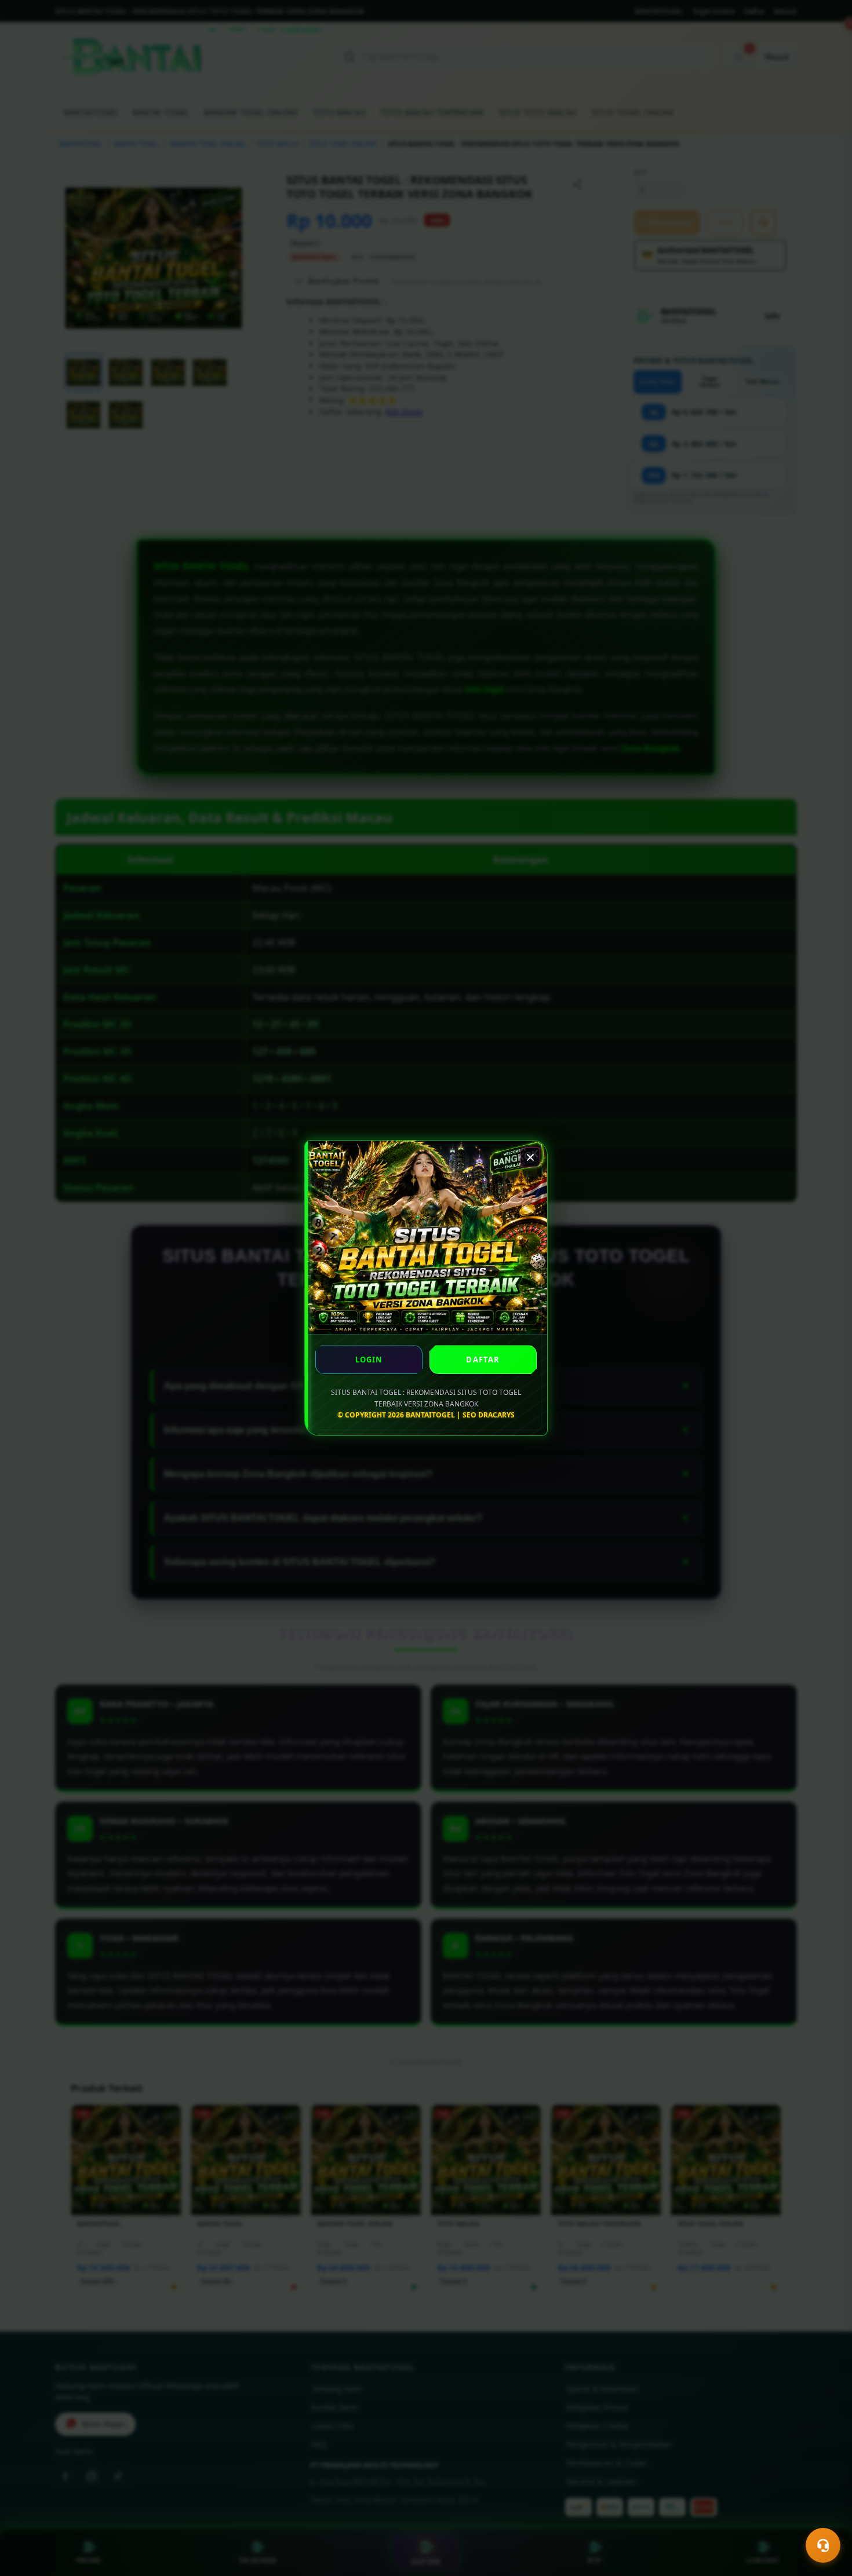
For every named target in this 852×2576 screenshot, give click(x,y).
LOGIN (369, 1360)
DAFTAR (483, 1360)
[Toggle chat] (823, 2545)
